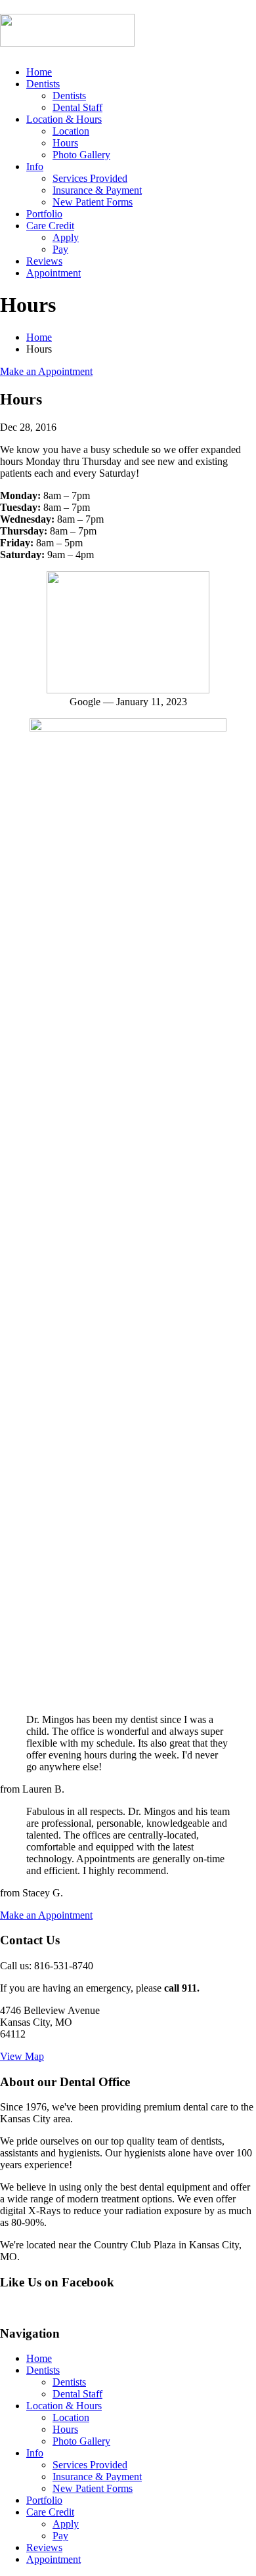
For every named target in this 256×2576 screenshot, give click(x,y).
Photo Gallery (81, 155)
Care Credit (50, 226)
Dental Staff (77, 107)
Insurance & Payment (97, 190)
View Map (22, 2056)
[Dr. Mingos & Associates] (67, 39)
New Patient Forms (93, 202)
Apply (66, 237)
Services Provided (90, 178)
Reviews (44, 261)
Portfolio (44, 214)
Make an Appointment (46, 371)
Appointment (53, 273)
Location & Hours (64, 119)
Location (71, 131)
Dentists (43, 84)
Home (39, 72)
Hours (65, 143)
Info (35, 166)
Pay (60, 249)
